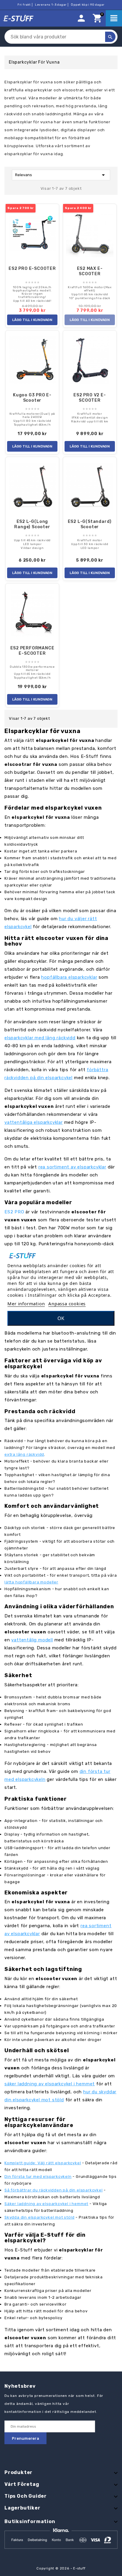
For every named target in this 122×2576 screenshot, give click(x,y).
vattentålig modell (32, 1640)
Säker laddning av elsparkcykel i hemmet (46, 2204)
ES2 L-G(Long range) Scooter (32, 524)
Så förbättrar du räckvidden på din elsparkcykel (54, 2190)
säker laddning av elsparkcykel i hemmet (50, 2084)
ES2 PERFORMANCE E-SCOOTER (32, 651)
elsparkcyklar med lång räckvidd (40, 1038)
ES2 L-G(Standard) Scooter (90, 524)
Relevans (61, 175)
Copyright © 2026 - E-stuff (61, 2568)
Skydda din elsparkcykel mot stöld (39, 2217)
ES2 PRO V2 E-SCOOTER (90, 398)
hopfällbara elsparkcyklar (69, 977)
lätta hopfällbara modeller (31, 1582)
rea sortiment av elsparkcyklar (72, 1167)
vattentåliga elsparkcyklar (34, 1122)
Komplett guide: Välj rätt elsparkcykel (43, 2163)
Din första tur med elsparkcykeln (38, 2177)
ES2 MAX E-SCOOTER (90, 271)
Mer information (26, 1304)
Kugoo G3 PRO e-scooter (32, 398)
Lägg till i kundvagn (32, 320)
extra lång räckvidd (24, 1454)
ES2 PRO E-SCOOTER (32, 269)
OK (61, 1318)
